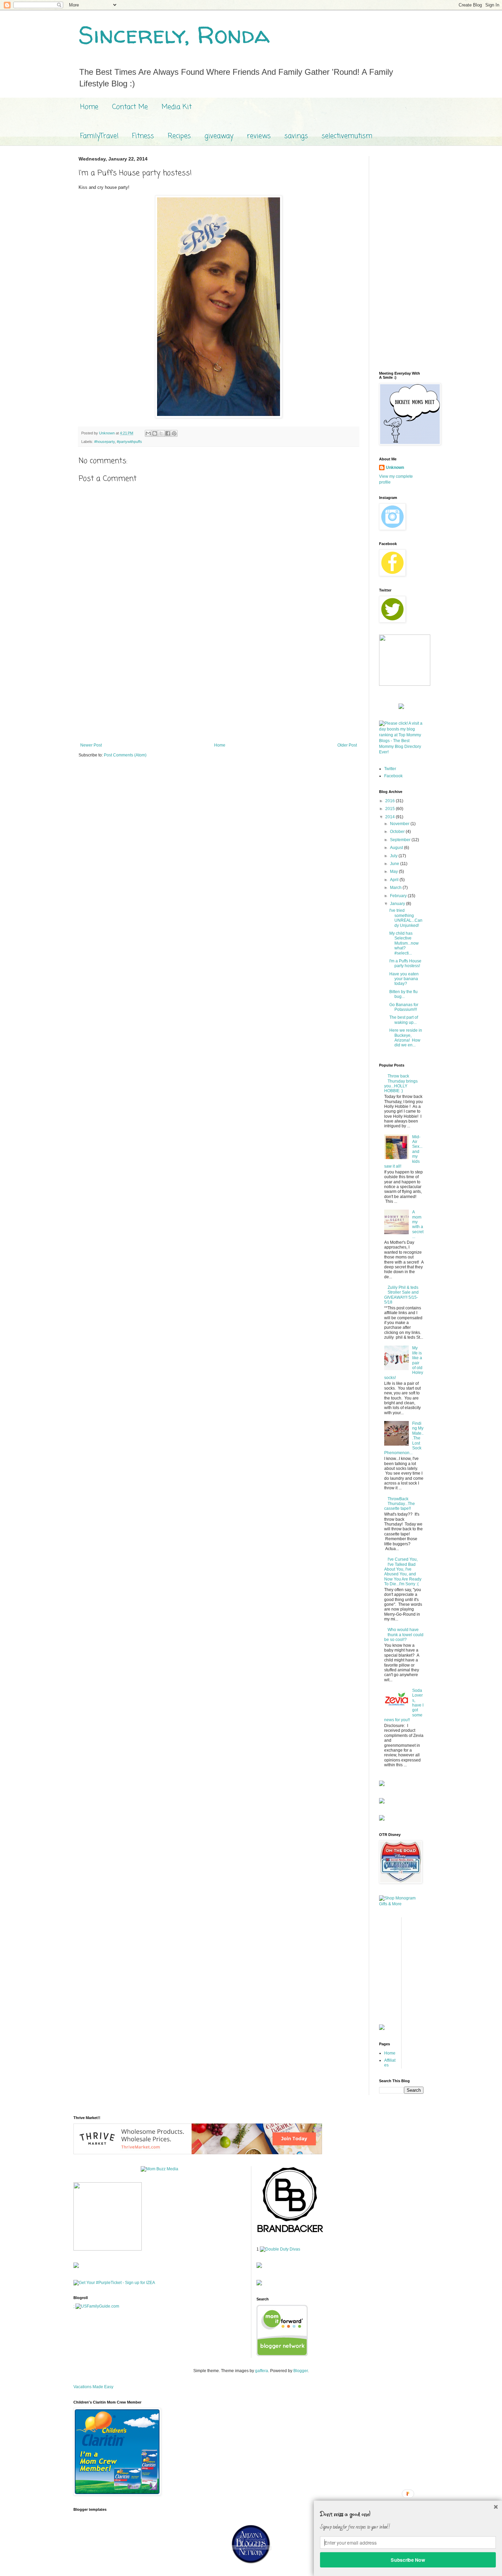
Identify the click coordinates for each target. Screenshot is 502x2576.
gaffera (262, 2371)
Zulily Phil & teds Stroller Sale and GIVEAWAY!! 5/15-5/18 (401, 1295)
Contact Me (130, 107)
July (394, 856)
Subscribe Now (408, 2560)
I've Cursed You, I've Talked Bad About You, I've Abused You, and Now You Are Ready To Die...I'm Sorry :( (403, 1572)
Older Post (347, 745)
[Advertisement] (219, 686)
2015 (391, 809)
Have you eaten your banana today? (404, 979)
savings (296, 136)
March (396, 888)
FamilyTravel (99, 136)
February (399, 896)
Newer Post (91, 745)
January (398, 904)
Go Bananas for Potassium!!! (404, 1007)
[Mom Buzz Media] (159, 2169)
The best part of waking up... (404, 1020)
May (394, 872)
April (395, 880)
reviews (259, 136)
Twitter (390, 769)
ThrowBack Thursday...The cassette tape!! (400, 1504)
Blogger (301, 2371)
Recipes (179, 136)
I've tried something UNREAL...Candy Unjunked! (406, 918)
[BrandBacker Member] (291, 2233)
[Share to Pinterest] (174, 433)
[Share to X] (161, 433)
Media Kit (177, 107)
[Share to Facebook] (168, 433)
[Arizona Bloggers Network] (251, 2563)
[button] (408, 2514)
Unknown (395, 468)
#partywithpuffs (129, 442)
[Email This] (148, 433)
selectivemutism (347, 136)
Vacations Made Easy (93, 2387)
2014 (391, 817)
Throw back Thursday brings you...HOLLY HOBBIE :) (401, 1083)
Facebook (393, 776)
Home (89, 107)
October (398, 832)
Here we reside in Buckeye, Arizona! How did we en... (406, 1038)
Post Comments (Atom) (125, 755)
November (400, 824)
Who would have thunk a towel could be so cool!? (404, 1635)
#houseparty (104, 442)
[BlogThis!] (155, 433)
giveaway (219, 136)
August (397, 848)
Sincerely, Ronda (174, 34)
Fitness (143, 136)
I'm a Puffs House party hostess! (405, 963)
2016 (391, 801)
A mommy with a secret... (418, 1224)
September (401, 840)
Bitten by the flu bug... (403, 994)
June (395, 864)
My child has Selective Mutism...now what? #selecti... (404, 943)
